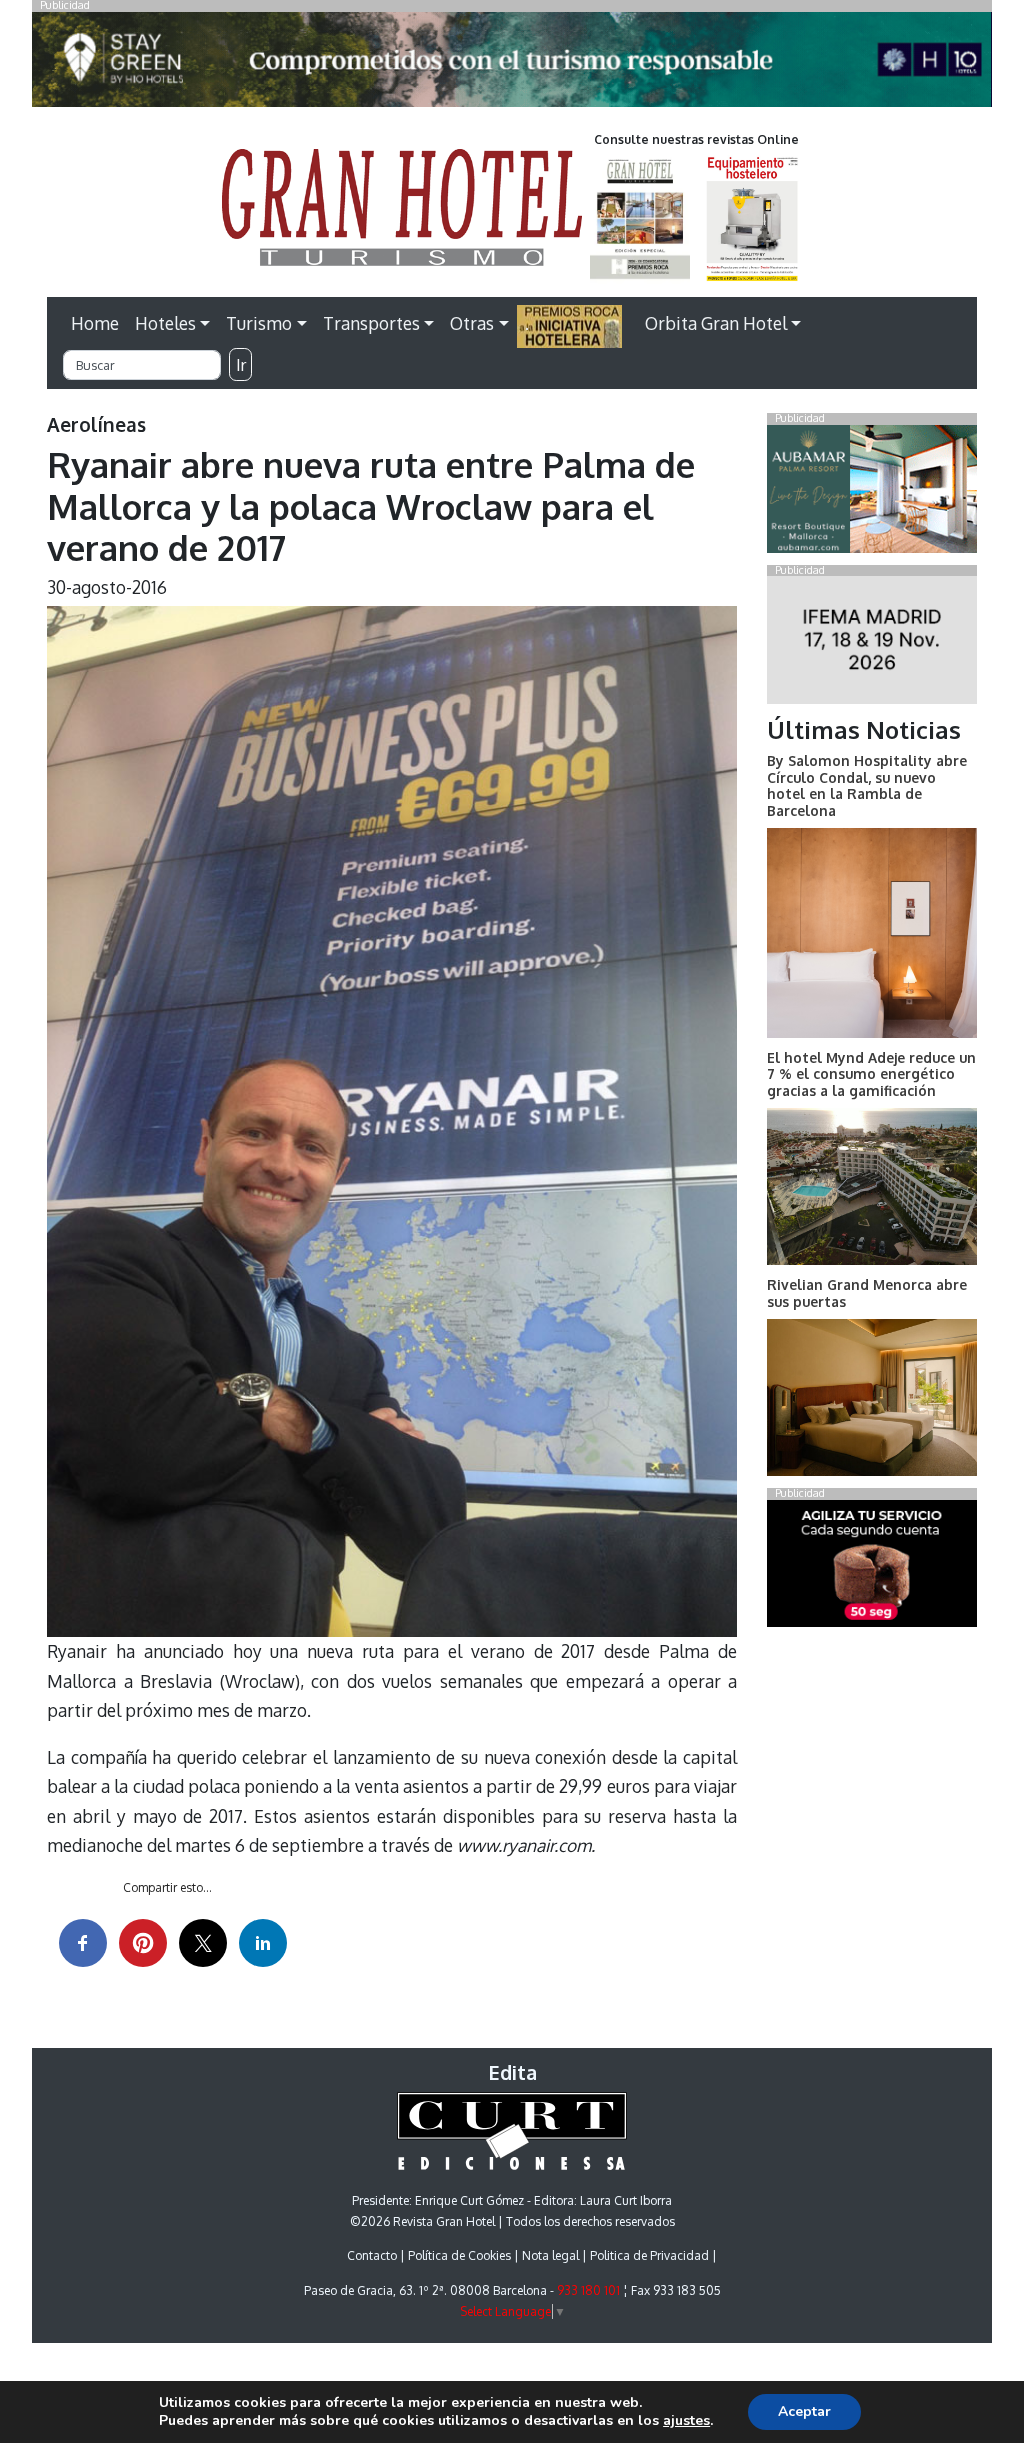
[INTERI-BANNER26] (872, 644)
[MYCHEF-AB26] (872, 1567)
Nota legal (550, 2255)
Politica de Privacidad (649, 2255)
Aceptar (804, 2411)
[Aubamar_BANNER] (872, 493)
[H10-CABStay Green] (512, 65)
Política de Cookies (459, 2255)
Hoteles (165, 323)
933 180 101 (588, 2290)
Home (95, 323)
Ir (241, 365)
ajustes (686, 2421)
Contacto (372, 2255)
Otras (472, 323)
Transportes (371, 323)
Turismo (259, 323)
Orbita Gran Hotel (716, 323)
